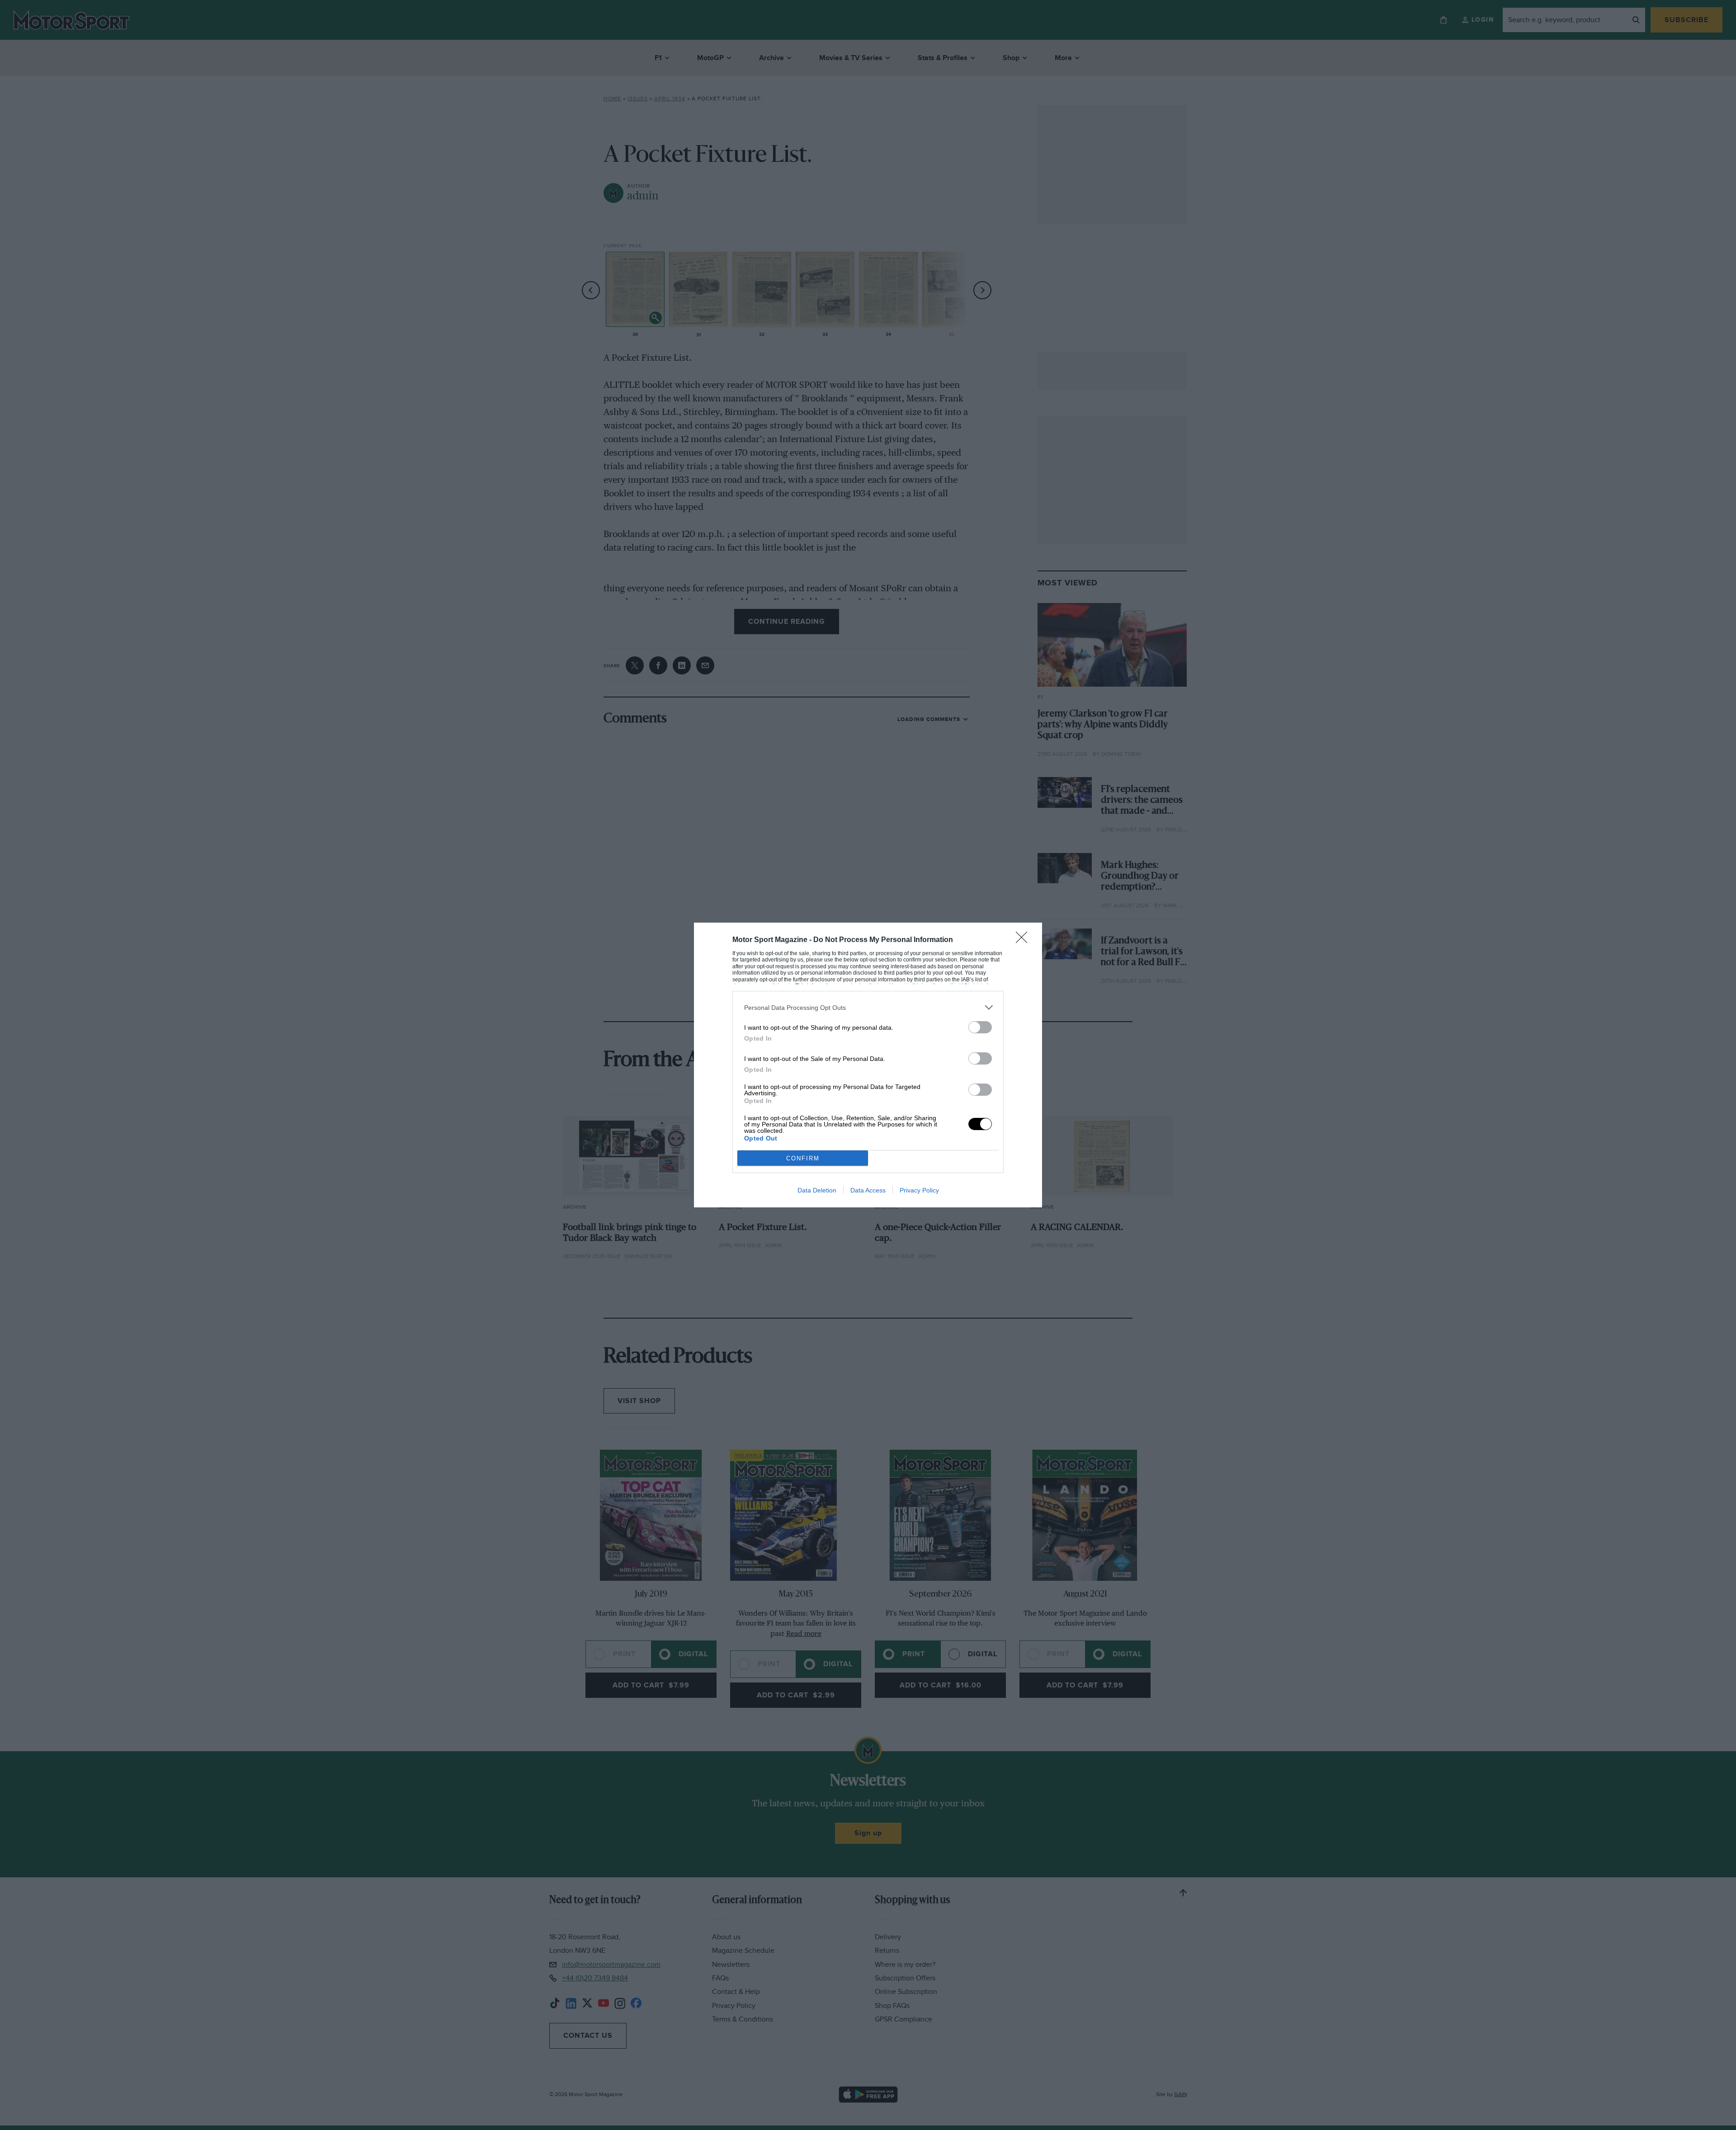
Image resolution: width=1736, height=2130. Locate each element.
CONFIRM (803, 1158)
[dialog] (868, 1065)
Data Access (868, 1190)
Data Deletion (817, 1190)
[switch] (980, 1027)
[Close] (1024, 940)
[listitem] (868, 1007)
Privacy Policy (919, 1190)
